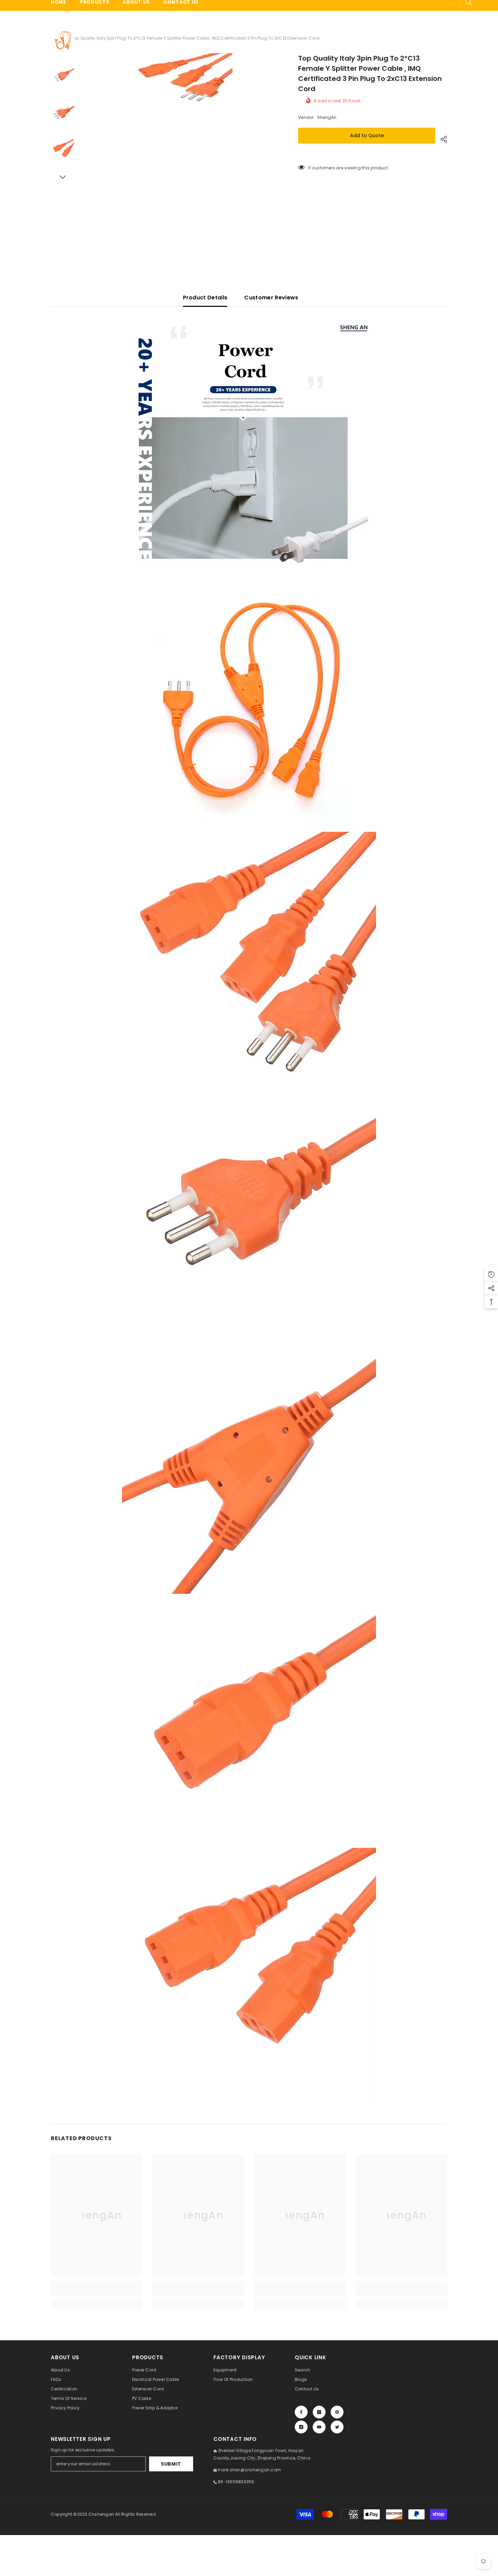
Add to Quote (367, 135)
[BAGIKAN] (441, 139)
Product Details (205, 298)
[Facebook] (301, 2412)
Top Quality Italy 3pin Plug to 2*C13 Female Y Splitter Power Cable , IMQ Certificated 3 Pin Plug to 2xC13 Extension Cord (370, 73)
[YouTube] (319, 2427)
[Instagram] (319, 2412)
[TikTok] (301, 2427)
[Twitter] (337, 2427)
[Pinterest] (337, 2412)
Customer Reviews (271, 298)
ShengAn (327, 117)
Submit (171, 2464)
